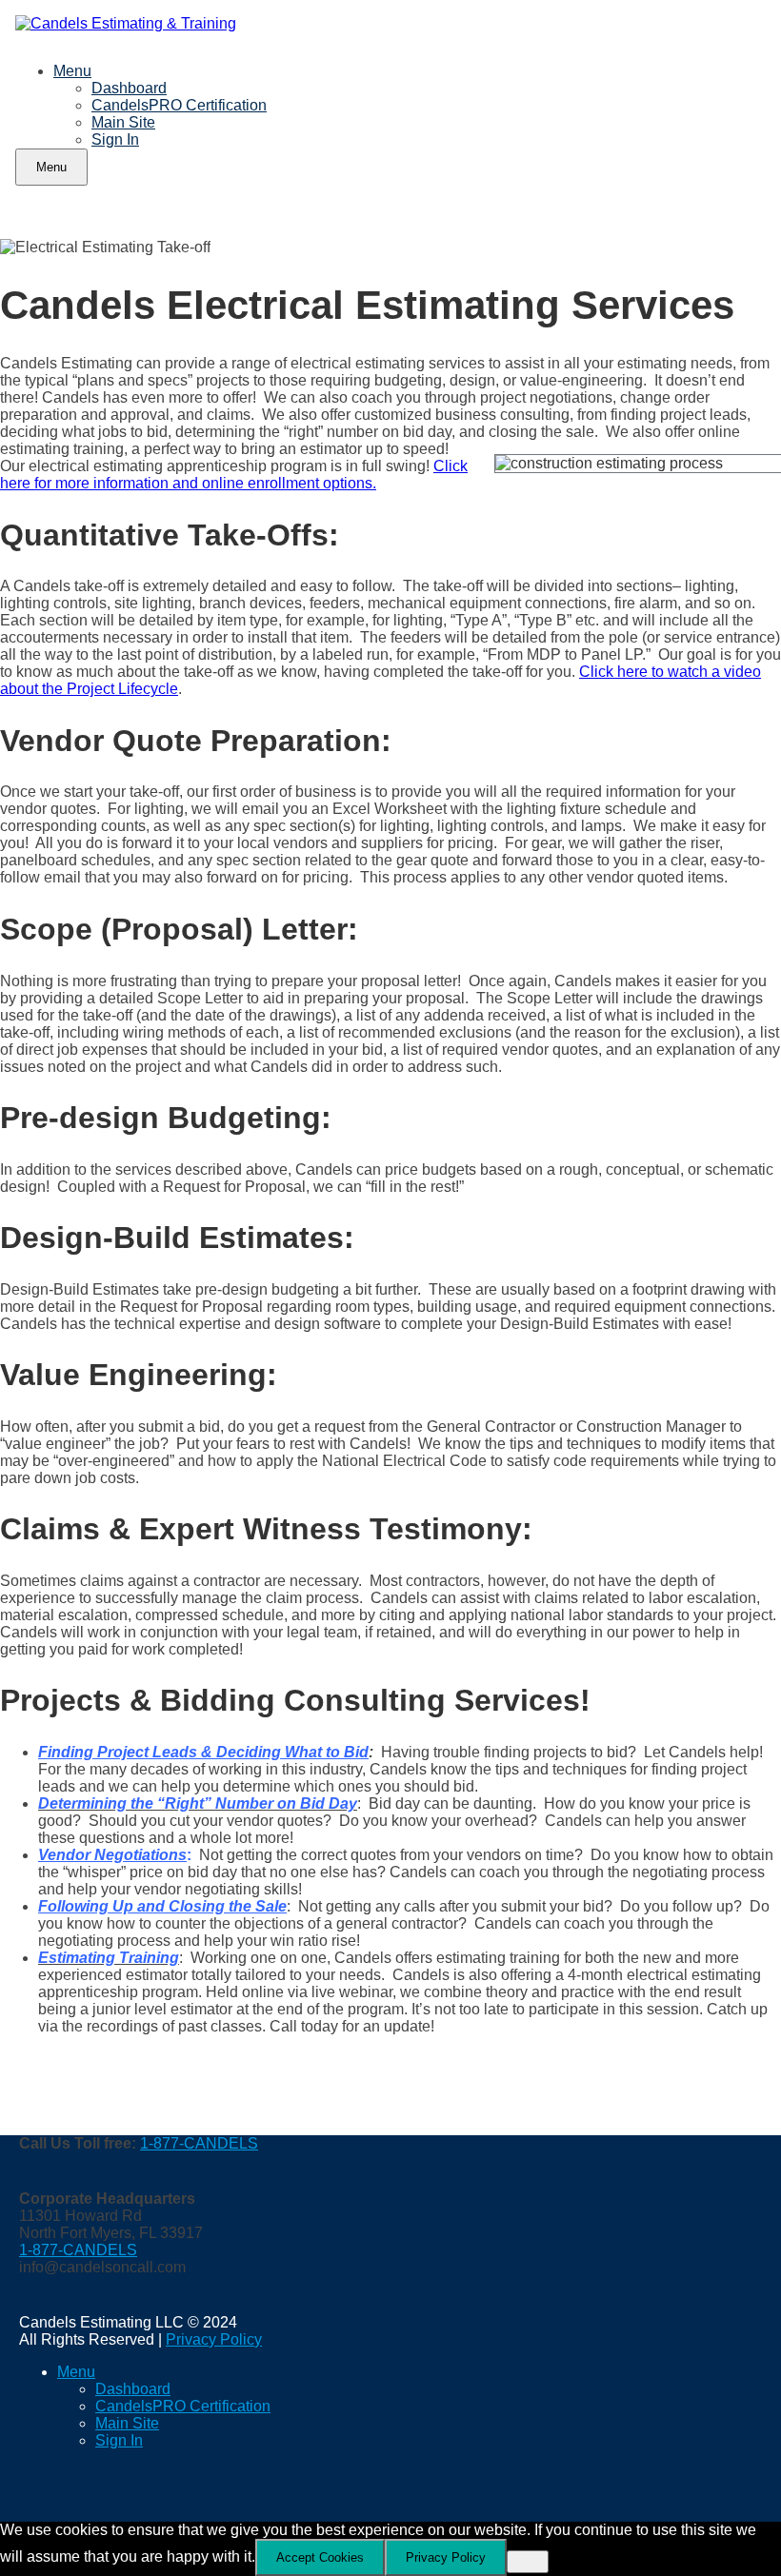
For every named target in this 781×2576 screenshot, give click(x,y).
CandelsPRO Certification (179, 105)
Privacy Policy (214, 2339)
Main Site (123, 122)
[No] (528, 2562)
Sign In (115, 139)
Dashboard (129, 88)
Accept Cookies (320, 2557)
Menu (72, 71)
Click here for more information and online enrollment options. (234, 475)
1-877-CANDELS (199, 2143)
